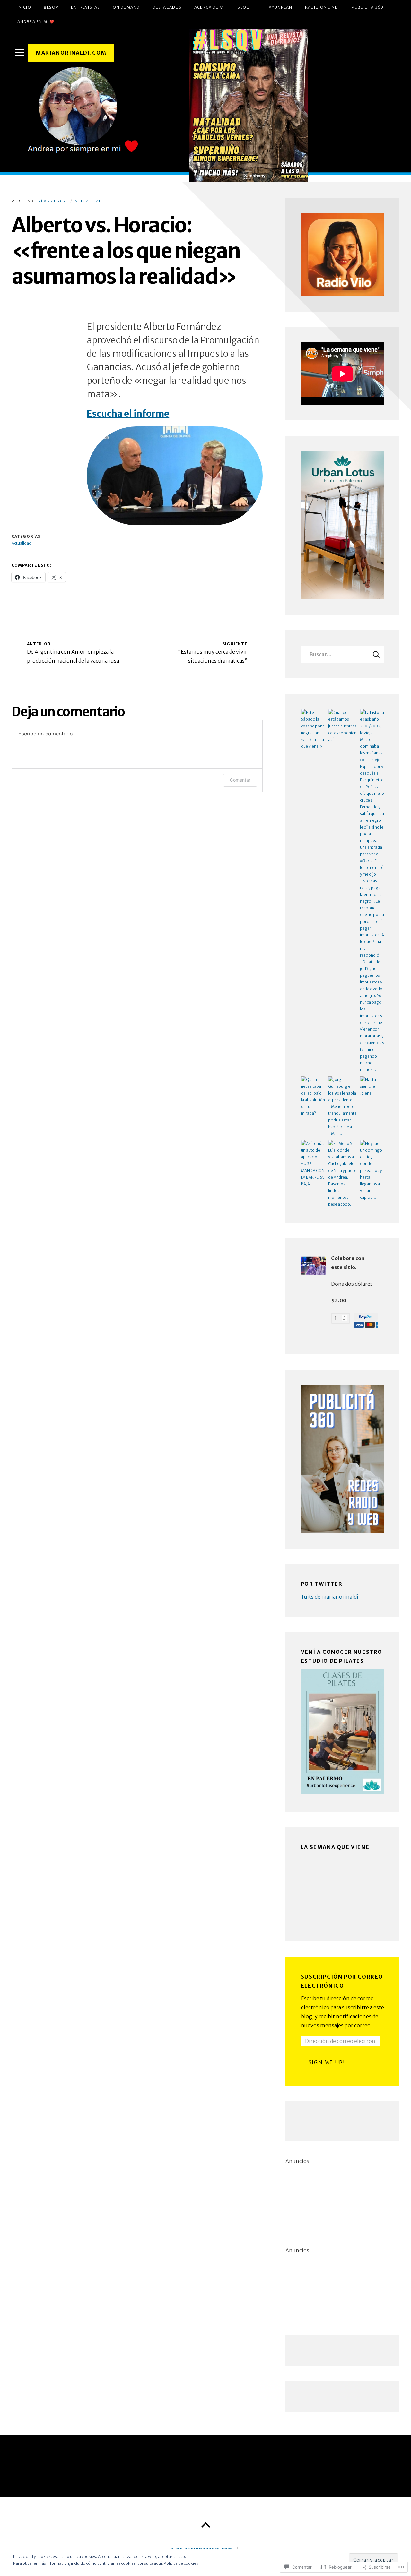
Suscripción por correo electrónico (342, 1981)
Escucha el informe (128, 414)
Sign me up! (327, 2062)
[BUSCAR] (376, 654)
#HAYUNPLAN (277, 7)
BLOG (243, 7)
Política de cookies (181, 2563)
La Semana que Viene (335, 1847)
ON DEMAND (126, 7)
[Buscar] (343, 654)
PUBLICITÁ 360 (368, 7)
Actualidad (88, 201)
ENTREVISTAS (85, 7)
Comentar (240, 780)
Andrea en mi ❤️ (36, 22)
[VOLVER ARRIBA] (205, 2525)
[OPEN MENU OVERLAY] (20, 53)
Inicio (24, 7)
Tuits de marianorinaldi (330, 1597)
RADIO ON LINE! (322, 7)
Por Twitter (322, 1584)
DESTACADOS (167, 7)
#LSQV (51, 7)
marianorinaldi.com (71, 53)
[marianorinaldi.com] (205, 106)
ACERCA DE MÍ (210, 7)
